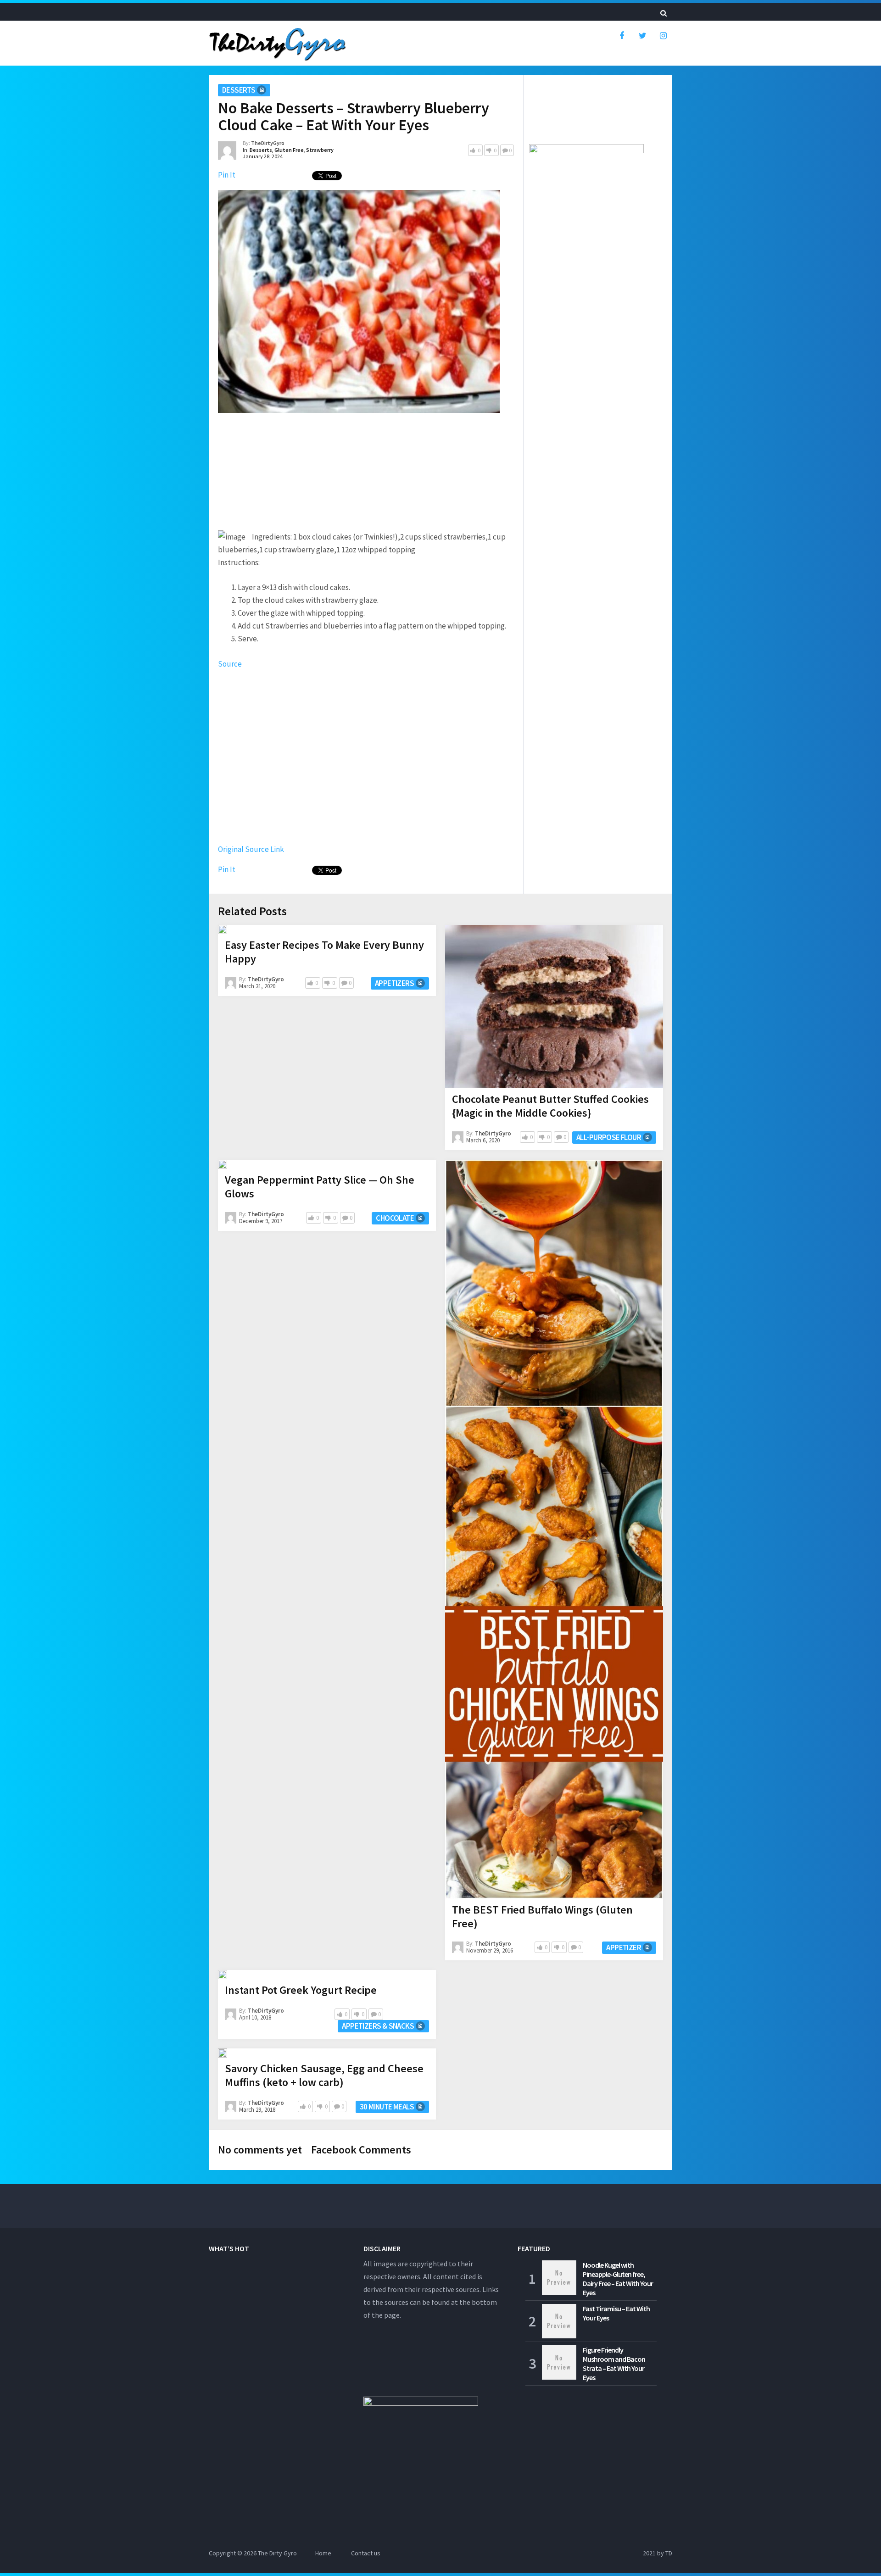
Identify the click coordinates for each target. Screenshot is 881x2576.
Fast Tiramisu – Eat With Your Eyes (616, 2313)
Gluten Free (289, 150)
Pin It (227, 175)
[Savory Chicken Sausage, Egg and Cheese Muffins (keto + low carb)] (223, 2053)
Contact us (366, 2553)
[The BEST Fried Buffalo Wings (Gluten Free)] (554, 1529)
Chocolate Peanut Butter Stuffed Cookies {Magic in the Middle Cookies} (550, 1106)
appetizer (624, 1947)
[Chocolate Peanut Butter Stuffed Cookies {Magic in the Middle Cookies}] (554, 1007)
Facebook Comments (361, 2150)
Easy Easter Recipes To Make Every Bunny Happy (324, 952)
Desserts (239, 90)
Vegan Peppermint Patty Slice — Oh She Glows (320, 1187)
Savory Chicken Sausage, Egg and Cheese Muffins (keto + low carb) (324, 2075)
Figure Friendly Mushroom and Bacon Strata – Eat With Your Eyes (614, 2364)
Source (230, 664)
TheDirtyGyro (268, 143)
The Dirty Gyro (277, 2553)
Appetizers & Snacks (378, 2026)
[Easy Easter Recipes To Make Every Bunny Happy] (223, 929)
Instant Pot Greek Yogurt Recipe (301, 1990)
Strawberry (320, 150)
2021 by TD (658, 2553)
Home (323, 2553)
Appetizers (394, 983)
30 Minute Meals (387, 2107)
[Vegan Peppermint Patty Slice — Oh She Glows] (223, 1164)
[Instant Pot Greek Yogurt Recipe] (223, 1975)
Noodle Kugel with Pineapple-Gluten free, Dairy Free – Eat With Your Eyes (618, 2279)
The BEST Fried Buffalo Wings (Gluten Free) (542, 1917)
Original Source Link (251, 849)
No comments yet (260, 2150)
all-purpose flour (609, 1137)
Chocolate (395, 1218)
